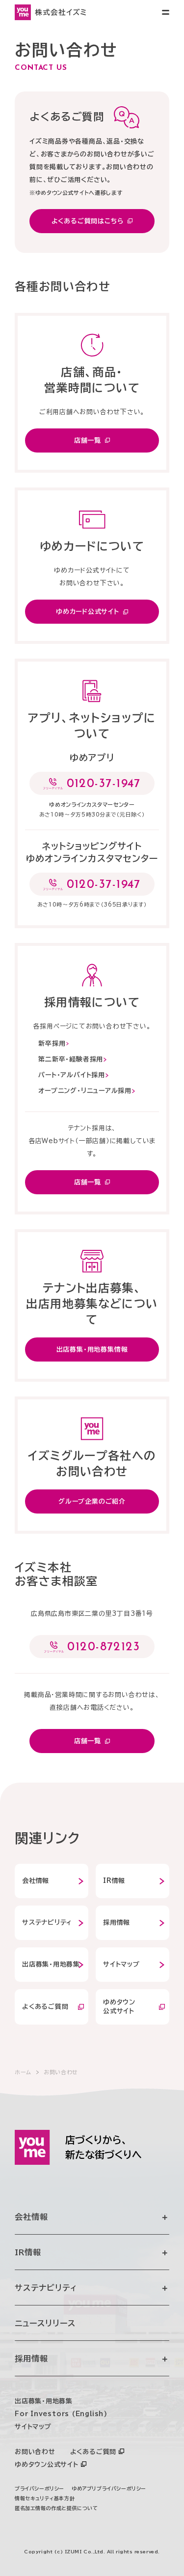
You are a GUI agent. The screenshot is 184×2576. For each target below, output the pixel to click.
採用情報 (117, 1923)
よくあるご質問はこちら (88, 221)
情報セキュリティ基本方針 (45, 2498)
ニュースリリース (45, 2323)
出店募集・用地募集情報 (92, 1349)
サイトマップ (121, 1964)
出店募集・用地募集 (51, 1964)
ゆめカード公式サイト (88, 612)
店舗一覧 (88, 440)
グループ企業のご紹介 (92, 1501)
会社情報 (36, 1881)
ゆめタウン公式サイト (47, 2465)
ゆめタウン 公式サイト (119, 2007)
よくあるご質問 (45, 2007)
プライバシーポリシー (39, 2488)
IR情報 (114, 1881)
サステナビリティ (47, 1923)
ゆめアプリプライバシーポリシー (109, 2488)
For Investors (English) (61, 2414)
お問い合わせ (35, 2452)
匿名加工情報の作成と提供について (56, 2508)
